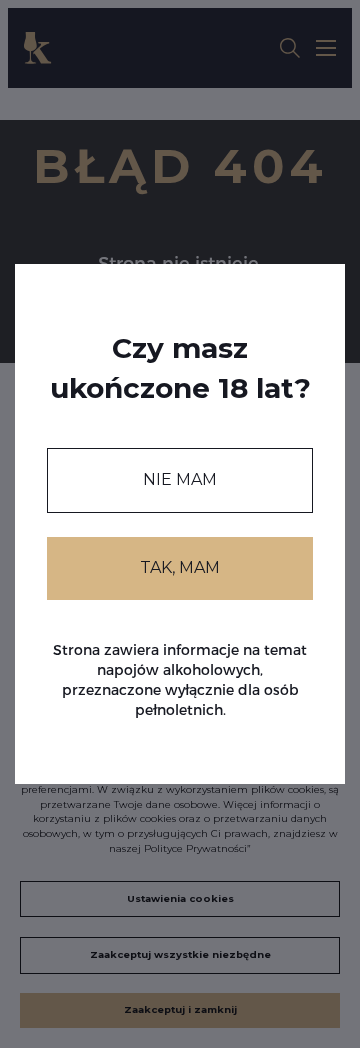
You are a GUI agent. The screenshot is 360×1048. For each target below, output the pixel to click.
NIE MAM (180, 479)
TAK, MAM (180, 567)
